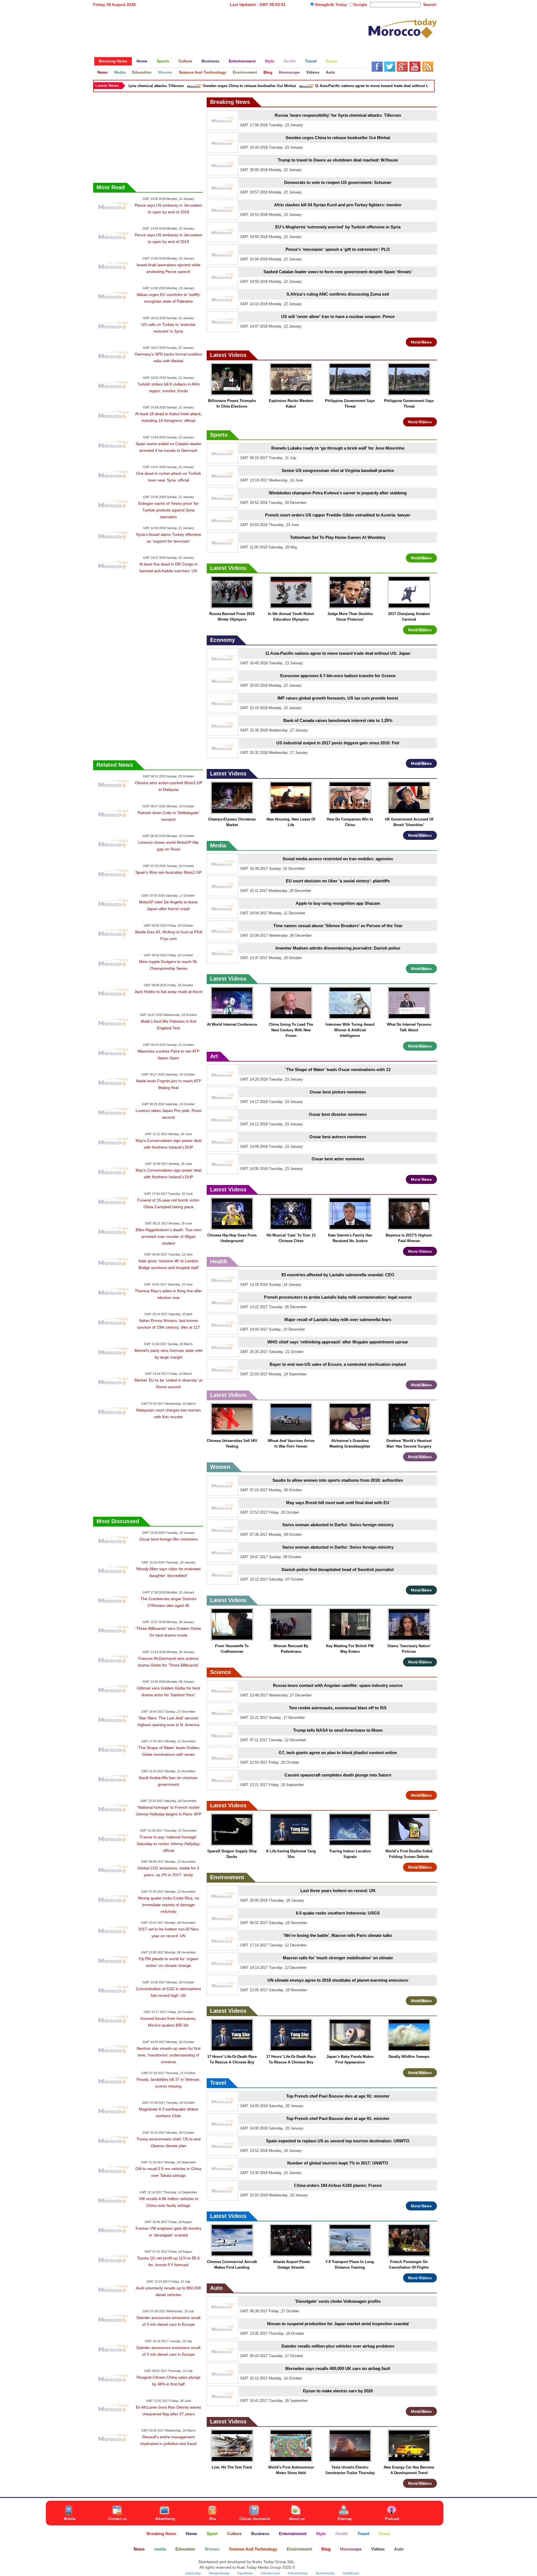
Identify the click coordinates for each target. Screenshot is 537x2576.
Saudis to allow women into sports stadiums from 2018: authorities (338, 1480)
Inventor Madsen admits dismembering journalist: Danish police (338, 948)
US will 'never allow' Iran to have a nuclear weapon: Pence (338, 316)
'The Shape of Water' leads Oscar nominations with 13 (338, 1070)
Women (220, 1467)
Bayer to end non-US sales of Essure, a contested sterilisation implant (338, 1364)
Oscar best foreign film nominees (169, 1539)
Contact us (117, 2519)
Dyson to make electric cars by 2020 (338, 2391)
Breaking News (230, 102)
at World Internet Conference (232, 1024)
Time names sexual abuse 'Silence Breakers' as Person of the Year (338, 926)
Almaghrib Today (331, 4)
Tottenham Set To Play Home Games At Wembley (338, 537)
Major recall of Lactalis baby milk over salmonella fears (338, 1319)
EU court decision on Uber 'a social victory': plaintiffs (338, 881)
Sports (219, 435)
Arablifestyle (351, 2573)
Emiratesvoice (270, 2573)
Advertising (165, 2519)
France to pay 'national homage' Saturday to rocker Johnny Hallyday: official (169, 1844)
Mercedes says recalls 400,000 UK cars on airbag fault (338, 2368)
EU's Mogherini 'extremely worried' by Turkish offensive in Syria (338, 227)
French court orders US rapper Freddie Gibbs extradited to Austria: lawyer (338, 515)
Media (218, 845)
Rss (213, 2519)
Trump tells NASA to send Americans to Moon (338, 1730)
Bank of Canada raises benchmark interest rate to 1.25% (338, 720)
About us (297, 2519)
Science (221, 1672)
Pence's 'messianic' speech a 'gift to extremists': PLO (338, 249)
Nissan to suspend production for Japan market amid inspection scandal (338, 2324)
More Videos (420, 422)
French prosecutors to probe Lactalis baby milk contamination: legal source (338, 1297)
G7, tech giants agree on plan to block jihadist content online (338, 1753)
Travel (218, 2083)
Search (430, 4)
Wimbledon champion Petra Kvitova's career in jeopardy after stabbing (338, 493)
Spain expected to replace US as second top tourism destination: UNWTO (338, 2141)
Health (219, 1261)
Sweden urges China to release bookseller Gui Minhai (212, 86)
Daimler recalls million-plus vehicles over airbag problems (338, 2346)
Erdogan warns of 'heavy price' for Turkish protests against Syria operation (168, 510)
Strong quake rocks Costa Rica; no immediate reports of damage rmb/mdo (168, 1905)
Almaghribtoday (219, 2573)
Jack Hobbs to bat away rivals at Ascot (168, 992)
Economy (222, 640)
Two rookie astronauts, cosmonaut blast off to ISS (338, 1708)
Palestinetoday (298, 2573)
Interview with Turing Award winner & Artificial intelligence (350, 1030)
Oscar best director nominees (338, 1114)
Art (214, 1056)
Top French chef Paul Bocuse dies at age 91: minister (338, 2096)
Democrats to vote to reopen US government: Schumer (338, 182)
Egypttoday (245, 2573)
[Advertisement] (231, 29)
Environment (227, 1877)
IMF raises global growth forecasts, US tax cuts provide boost (338, 698)
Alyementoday (325, 2573)
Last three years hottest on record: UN (338, 1891)
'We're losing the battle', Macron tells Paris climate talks (338, 1935)
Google (360, 4)
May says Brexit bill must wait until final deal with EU (338, 1503)
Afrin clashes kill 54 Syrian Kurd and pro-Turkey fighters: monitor (338, 205)
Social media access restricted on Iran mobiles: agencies (338, 859)
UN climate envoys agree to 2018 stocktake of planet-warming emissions (338, 1980)
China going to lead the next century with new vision (291, 1030)
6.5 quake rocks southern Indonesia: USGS (338, 1913)
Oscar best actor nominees (338, 1159)
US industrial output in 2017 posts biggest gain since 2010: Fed (338, 743)
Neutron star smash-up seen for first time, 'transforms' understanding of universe (169, 2055)
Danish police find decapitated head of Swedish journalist (338, 1569)
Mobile (70, 2519)
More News (421, 342)
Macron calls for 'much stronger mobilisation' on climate (338, 1958)
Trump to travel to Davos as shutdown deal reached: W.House (338, 160)
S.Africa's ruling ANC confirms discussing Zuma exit (338, 294)
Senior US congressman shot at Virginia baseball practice (338, 470)
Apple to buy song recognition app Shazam (338, 903)
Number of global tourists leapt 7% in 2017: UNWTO (338, 2163)
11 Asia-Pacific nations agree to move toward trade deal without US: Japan (342, 86)
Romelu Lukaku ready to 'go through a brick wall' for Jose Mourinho (338, 448)
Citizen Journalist (255, 2519)
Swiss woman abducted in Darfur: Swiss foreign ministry (338, 1525)
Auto (216, 2288)
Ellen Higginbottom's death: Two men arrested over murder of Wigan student (169, 1236)
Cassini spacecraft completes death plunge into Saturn (338, 1775)
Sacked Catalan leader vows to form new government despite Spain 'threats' (338, 272)
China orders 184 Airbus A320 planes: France (338, 2185)
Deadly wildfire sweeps (409, 2057)
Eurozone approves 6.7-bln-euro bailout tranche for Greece (338, 676)
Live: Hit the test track (232, 2467)
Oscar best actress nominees (338, 1137)
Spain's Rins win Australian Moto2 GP (169, 872)
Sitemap (344, 2519)
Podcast (392, 2519)
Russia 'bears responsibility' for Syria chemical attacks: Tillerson (338, 115)
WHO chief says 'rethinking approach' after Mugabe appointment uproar (338, 1342)
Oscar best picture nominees (338, 1092)
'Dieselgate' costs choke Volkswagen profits (338, 2301)
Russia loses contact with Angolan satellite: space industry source (338, 1685)
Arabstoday (193, 2573)
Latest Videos (228, 355)
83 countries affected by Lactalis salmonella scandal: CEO (338, 1275)
